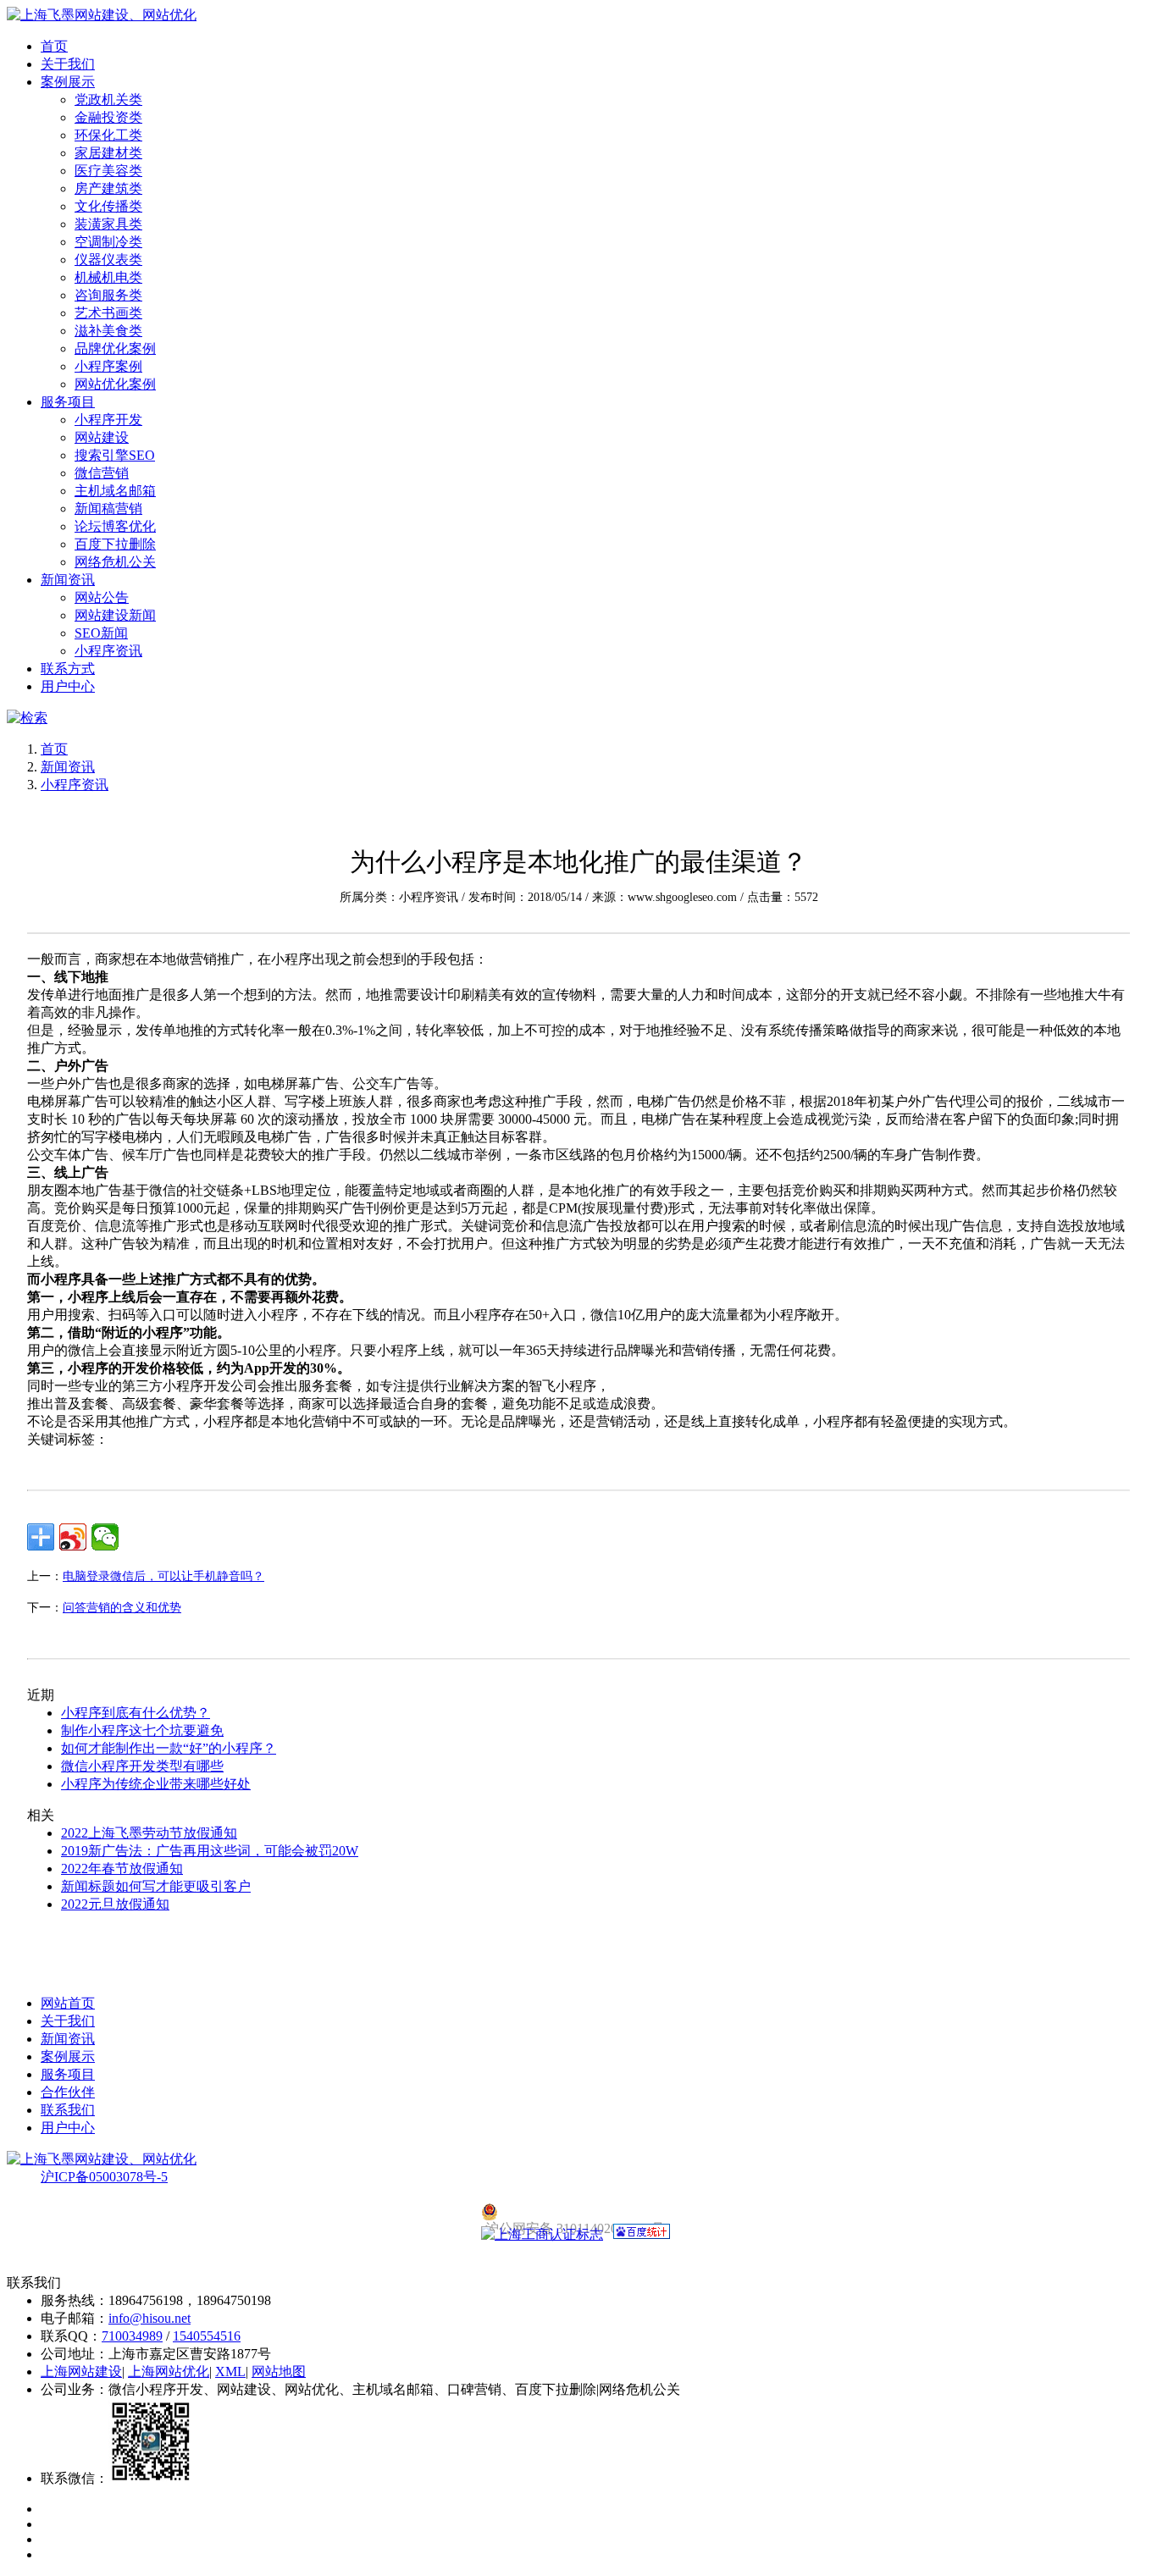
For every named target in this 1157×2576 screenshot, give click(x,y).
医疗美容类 (108, 171)
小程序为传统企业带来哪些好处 (156, 1784)
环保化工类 (108, 135)
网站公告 (102, 597)
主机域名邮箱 (115, 491)
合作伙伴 (68, 2092)
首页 (54, 46)
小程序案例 (108, 366)
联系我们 (68, 2110)
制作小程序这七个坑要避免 (142, 1730)
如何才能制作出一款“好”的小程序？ (169, 1748)
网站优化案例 (115, 384)
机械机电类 (108, 277)
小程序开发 (108, 420)
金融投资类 (108, 117)
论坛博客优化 (115, 526)
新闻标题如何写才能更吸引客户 (156, 1886)
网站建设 (102, 437)
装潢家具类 (108, 224)
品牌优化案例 (115, 348)
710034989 (132, 2336)
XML (230, 2371)
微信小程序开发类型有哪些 (142, 1766)
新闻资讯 (68, 580)
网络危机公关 (115, 562)
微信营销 (102, 473)
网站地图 (279, 2371)
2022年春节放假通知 (122, 1868)
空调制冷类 (108, 242)
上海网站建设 (81, 2371)
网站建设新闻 (115, 615)
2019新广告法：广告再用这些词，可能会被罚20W (210, 1851)
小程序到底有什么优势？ (136, 1713)
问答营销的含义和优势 (122, 1608)
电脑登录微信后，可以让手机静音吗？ (163, 1576)
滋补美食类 (108, 331)
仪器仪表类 (108, 260)
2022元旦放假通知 (115, 1904)
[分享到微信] (105, 1537)
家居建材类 (108, 153)
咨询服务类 (108, 295)
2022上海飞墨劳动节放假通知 (149, 1833)
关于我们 (68, 64)
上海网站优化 (169, 2371)
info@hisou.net (149, 2318)
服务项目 (68, 402)
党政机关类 (108, 100)
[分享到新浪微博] (73, 1537)
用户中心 (68, 686)
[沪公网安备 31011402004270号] (578, 2212)
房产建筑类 (108, 188)
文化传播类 (108, 206)
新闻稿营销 (108, 509)
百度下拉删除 (115, 544)
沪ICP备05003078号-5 (104, 2177)
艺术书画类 (108, 313)
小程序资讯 (108, 651)
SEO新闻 (101, 633)
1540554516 (207, 2336)
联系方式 (68, 669)
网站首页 (68, 2003)
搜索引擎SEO (115, 455)
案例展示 (68, 82)
